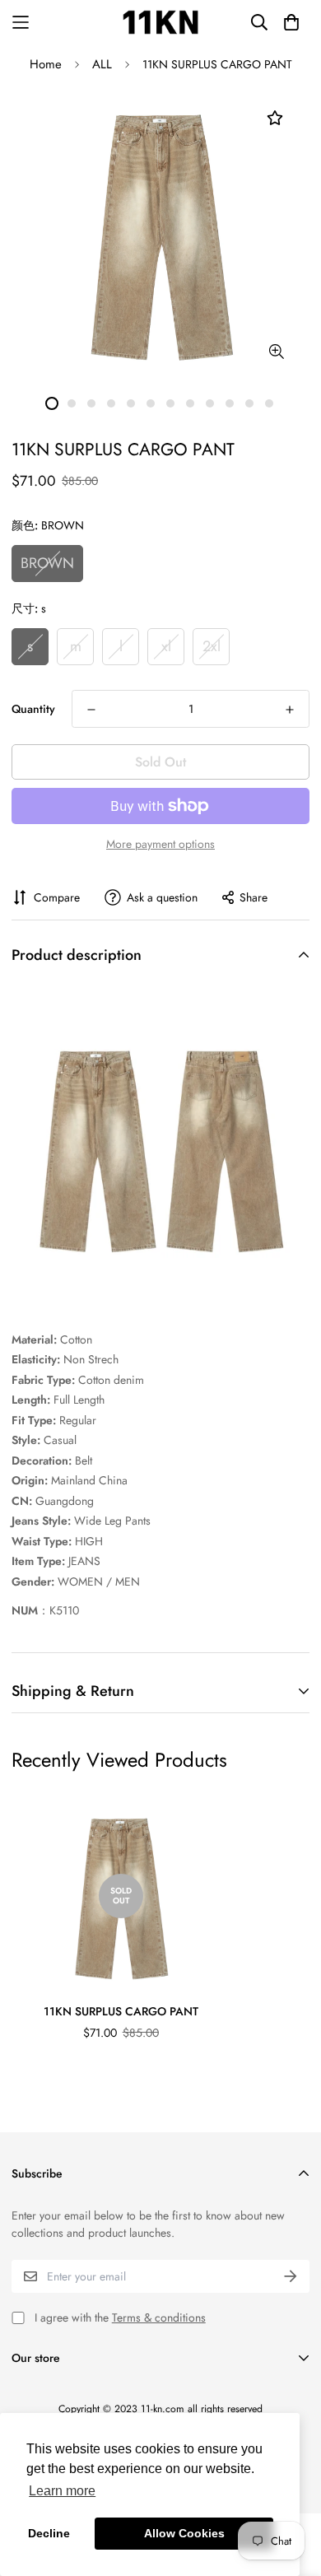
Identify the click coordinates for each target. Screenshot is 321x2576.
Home (46, 64)
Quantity (33, 709)
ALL (102, 64)
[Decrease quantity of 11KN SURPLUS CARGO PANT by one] (91, 710)
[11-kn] (160, 22)
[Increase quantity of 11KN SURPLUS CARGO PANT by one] (290, 710)
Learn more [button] (62, 2491)
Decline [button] (49, 2533)
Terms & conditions (159, 2317)
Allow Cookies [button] (184, 2533)
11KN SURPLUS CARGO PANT (121, 2011)
